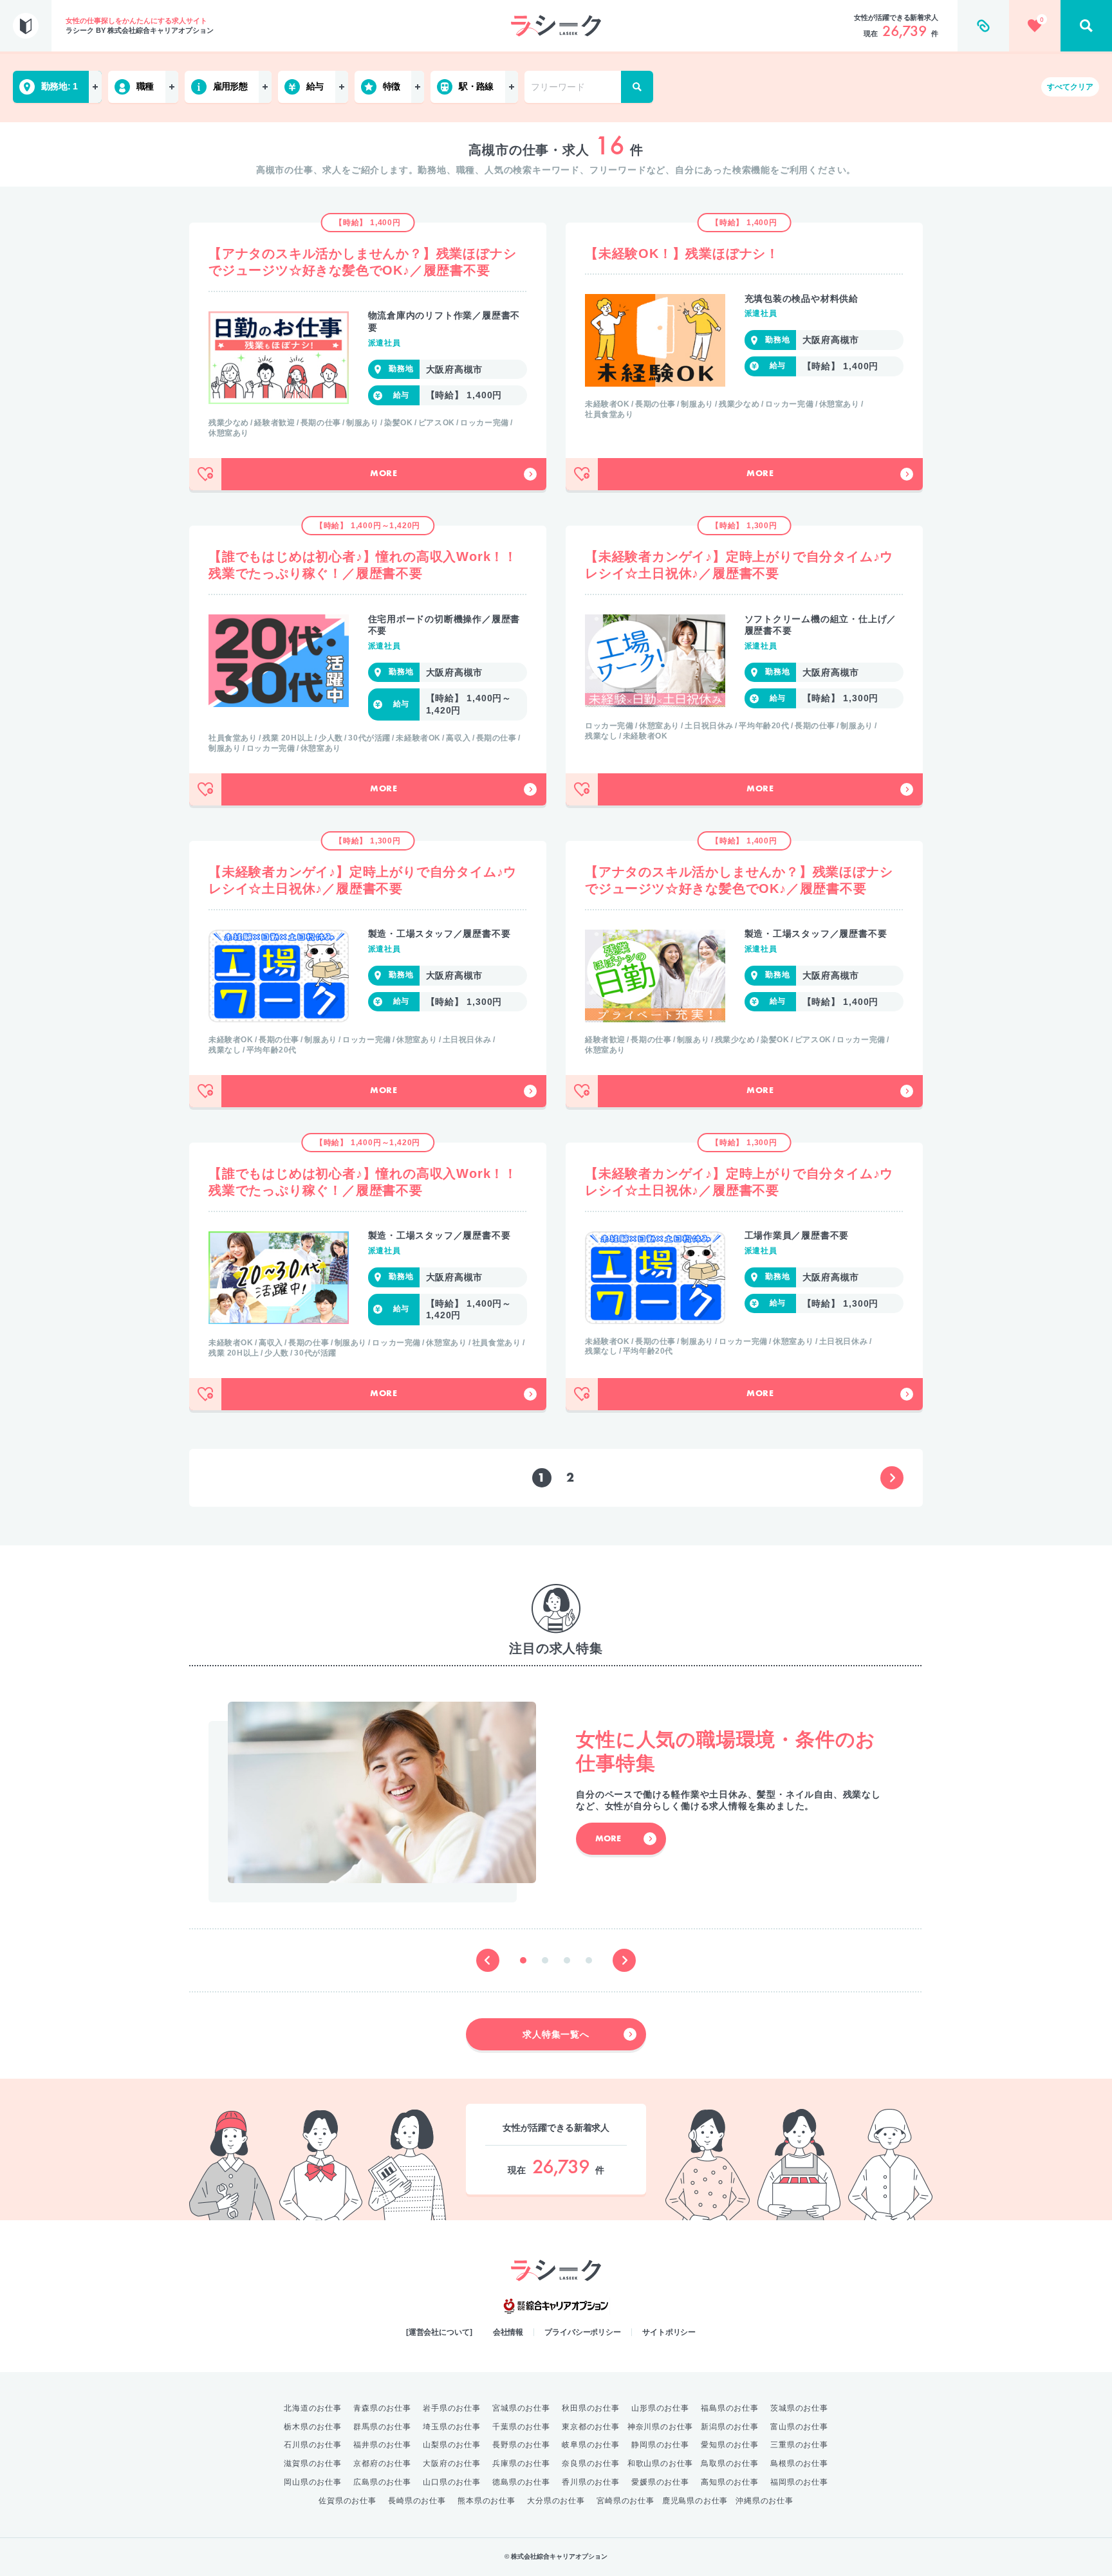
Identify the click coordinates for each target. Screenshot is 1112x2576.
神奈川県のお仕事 (660, 2427)
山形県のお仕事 (660, 2408)
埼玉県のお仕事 (452, 2427)
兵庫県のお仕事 (521, 2463)
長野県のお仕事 (521, 2445)
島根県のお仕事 (799, 2463)
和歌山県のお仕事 (660, 2463)
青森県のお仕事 (382, 2408)
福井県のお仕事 (382, 2445)
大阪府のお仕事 (452, 2463)
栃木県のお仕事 (313, 2427)
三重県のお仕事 (799, 2445)
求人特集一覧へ (556, 2034)
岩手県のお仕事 (452, 2408)
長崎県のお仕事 (417, 2501)
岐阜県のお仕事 (591, 2445)
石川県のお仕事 (313, 2445)
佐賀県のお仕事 (347, 2501)
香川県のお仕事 (591, 2482)
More (384, 474)
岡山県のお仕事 (313, 2482)
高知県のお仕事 (730, 2482)
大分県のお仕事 (556, 2501)
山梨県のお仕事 (452, 2445)
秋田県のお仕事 (591, 2408)
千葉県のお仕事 (521, 2427)
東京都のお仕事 (591, 2427)
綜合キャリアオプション (556, 2306)
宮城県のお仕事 (521, 2408)
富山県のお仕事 (799, 2427)
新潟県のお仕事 (730, 2427)
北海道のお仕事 (313, 2408)
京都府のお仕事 (382, 2463)
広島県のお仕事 (382, 2482)
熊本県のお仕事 (486, 2501)
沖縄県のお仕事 (764, 2501)
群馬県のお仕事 (382, 2427)
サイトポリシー (669, 2332)
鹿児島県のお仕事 (695, 2501)
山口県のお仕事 (452, 2482)
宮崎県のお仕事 (625, 2501)
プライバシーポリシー (583, 2332)
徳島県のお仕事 (521, 2482)
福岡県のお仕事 (799, 2482)
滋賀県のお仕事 (313, 2463)
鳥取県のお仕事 (730, 2463)
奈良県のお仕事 (591, 2463)
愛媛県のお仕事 (660, 2482)
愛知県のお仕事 (730, 2445)
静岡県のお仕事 (660, 2445)
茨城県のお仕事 (799, 2408)
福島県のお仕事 (730, 2408)
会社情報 (508, 2332)
